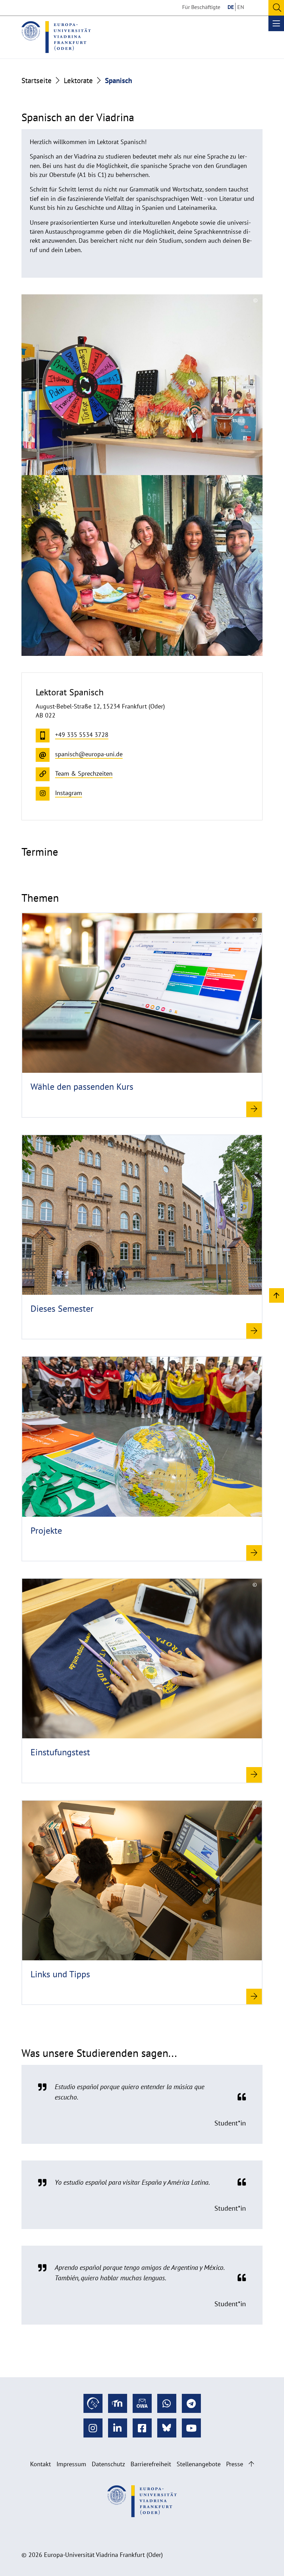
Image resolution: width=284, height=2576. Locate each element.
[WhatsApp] (167, 2403)
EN (241, 7)
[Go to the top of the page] (251, 2464)
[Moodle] (118, 2403)
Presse (235, 2464)
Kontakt (41, 2464)
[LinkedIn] (118, 2428)
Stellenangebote (199, 2464)
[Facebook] (142, 2428)
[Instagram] (93, 2428)
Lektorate (78, 80)
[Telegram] (191, 2403)
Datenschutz (108, 2464)
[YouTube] (191, 2428)
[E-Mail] (142, 2403)
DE (231, 7)
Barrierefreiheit (151, 2464)
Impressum (71, 2464)
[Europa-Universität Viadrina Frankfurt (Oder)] (56, 37)
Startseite (37, 80)
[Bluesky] (167, 2428)
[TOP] (277, 1295)
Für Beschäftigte (201, 7)
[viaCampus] (93, 2403)
